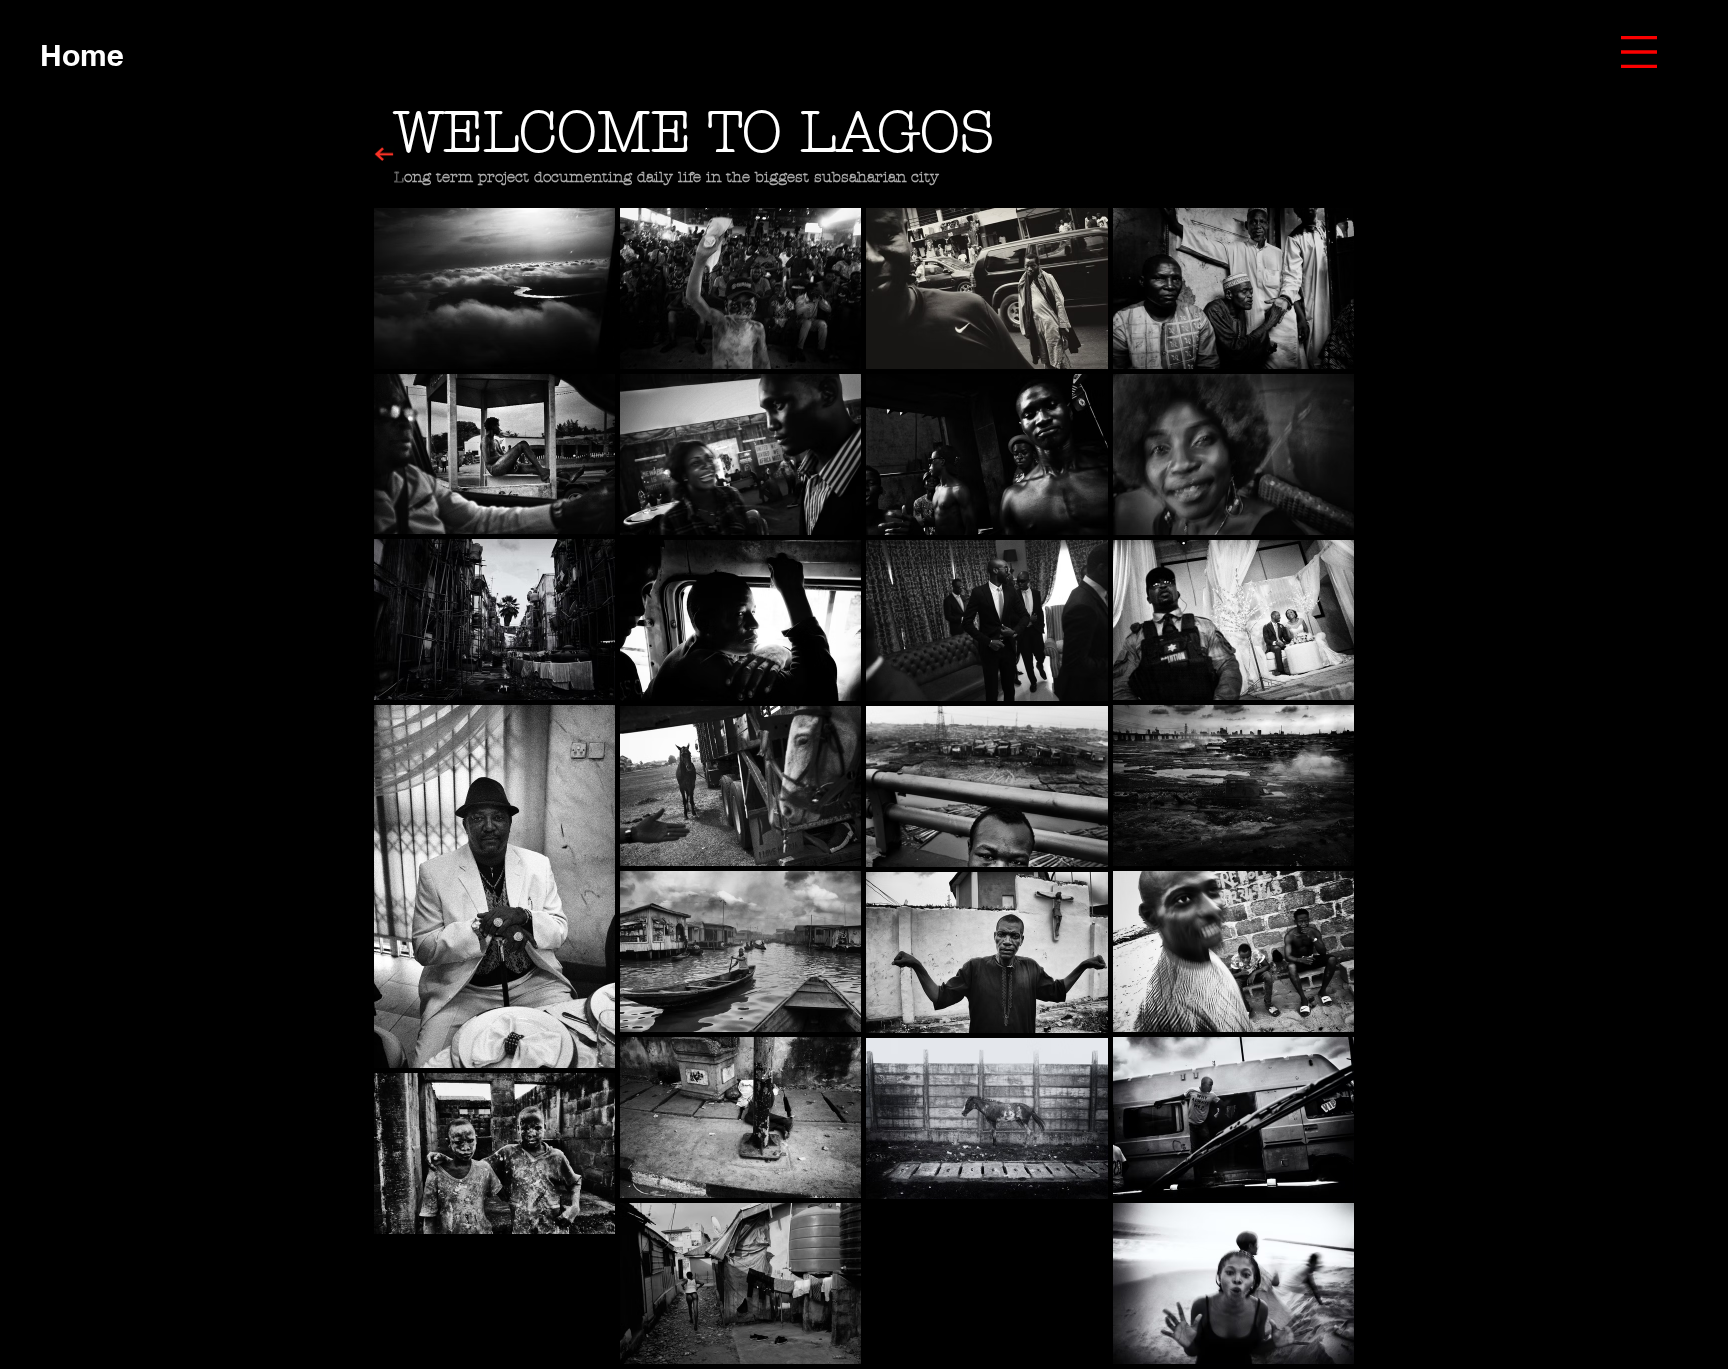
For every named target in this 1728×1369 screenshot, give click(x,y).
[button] (1639, 52)
